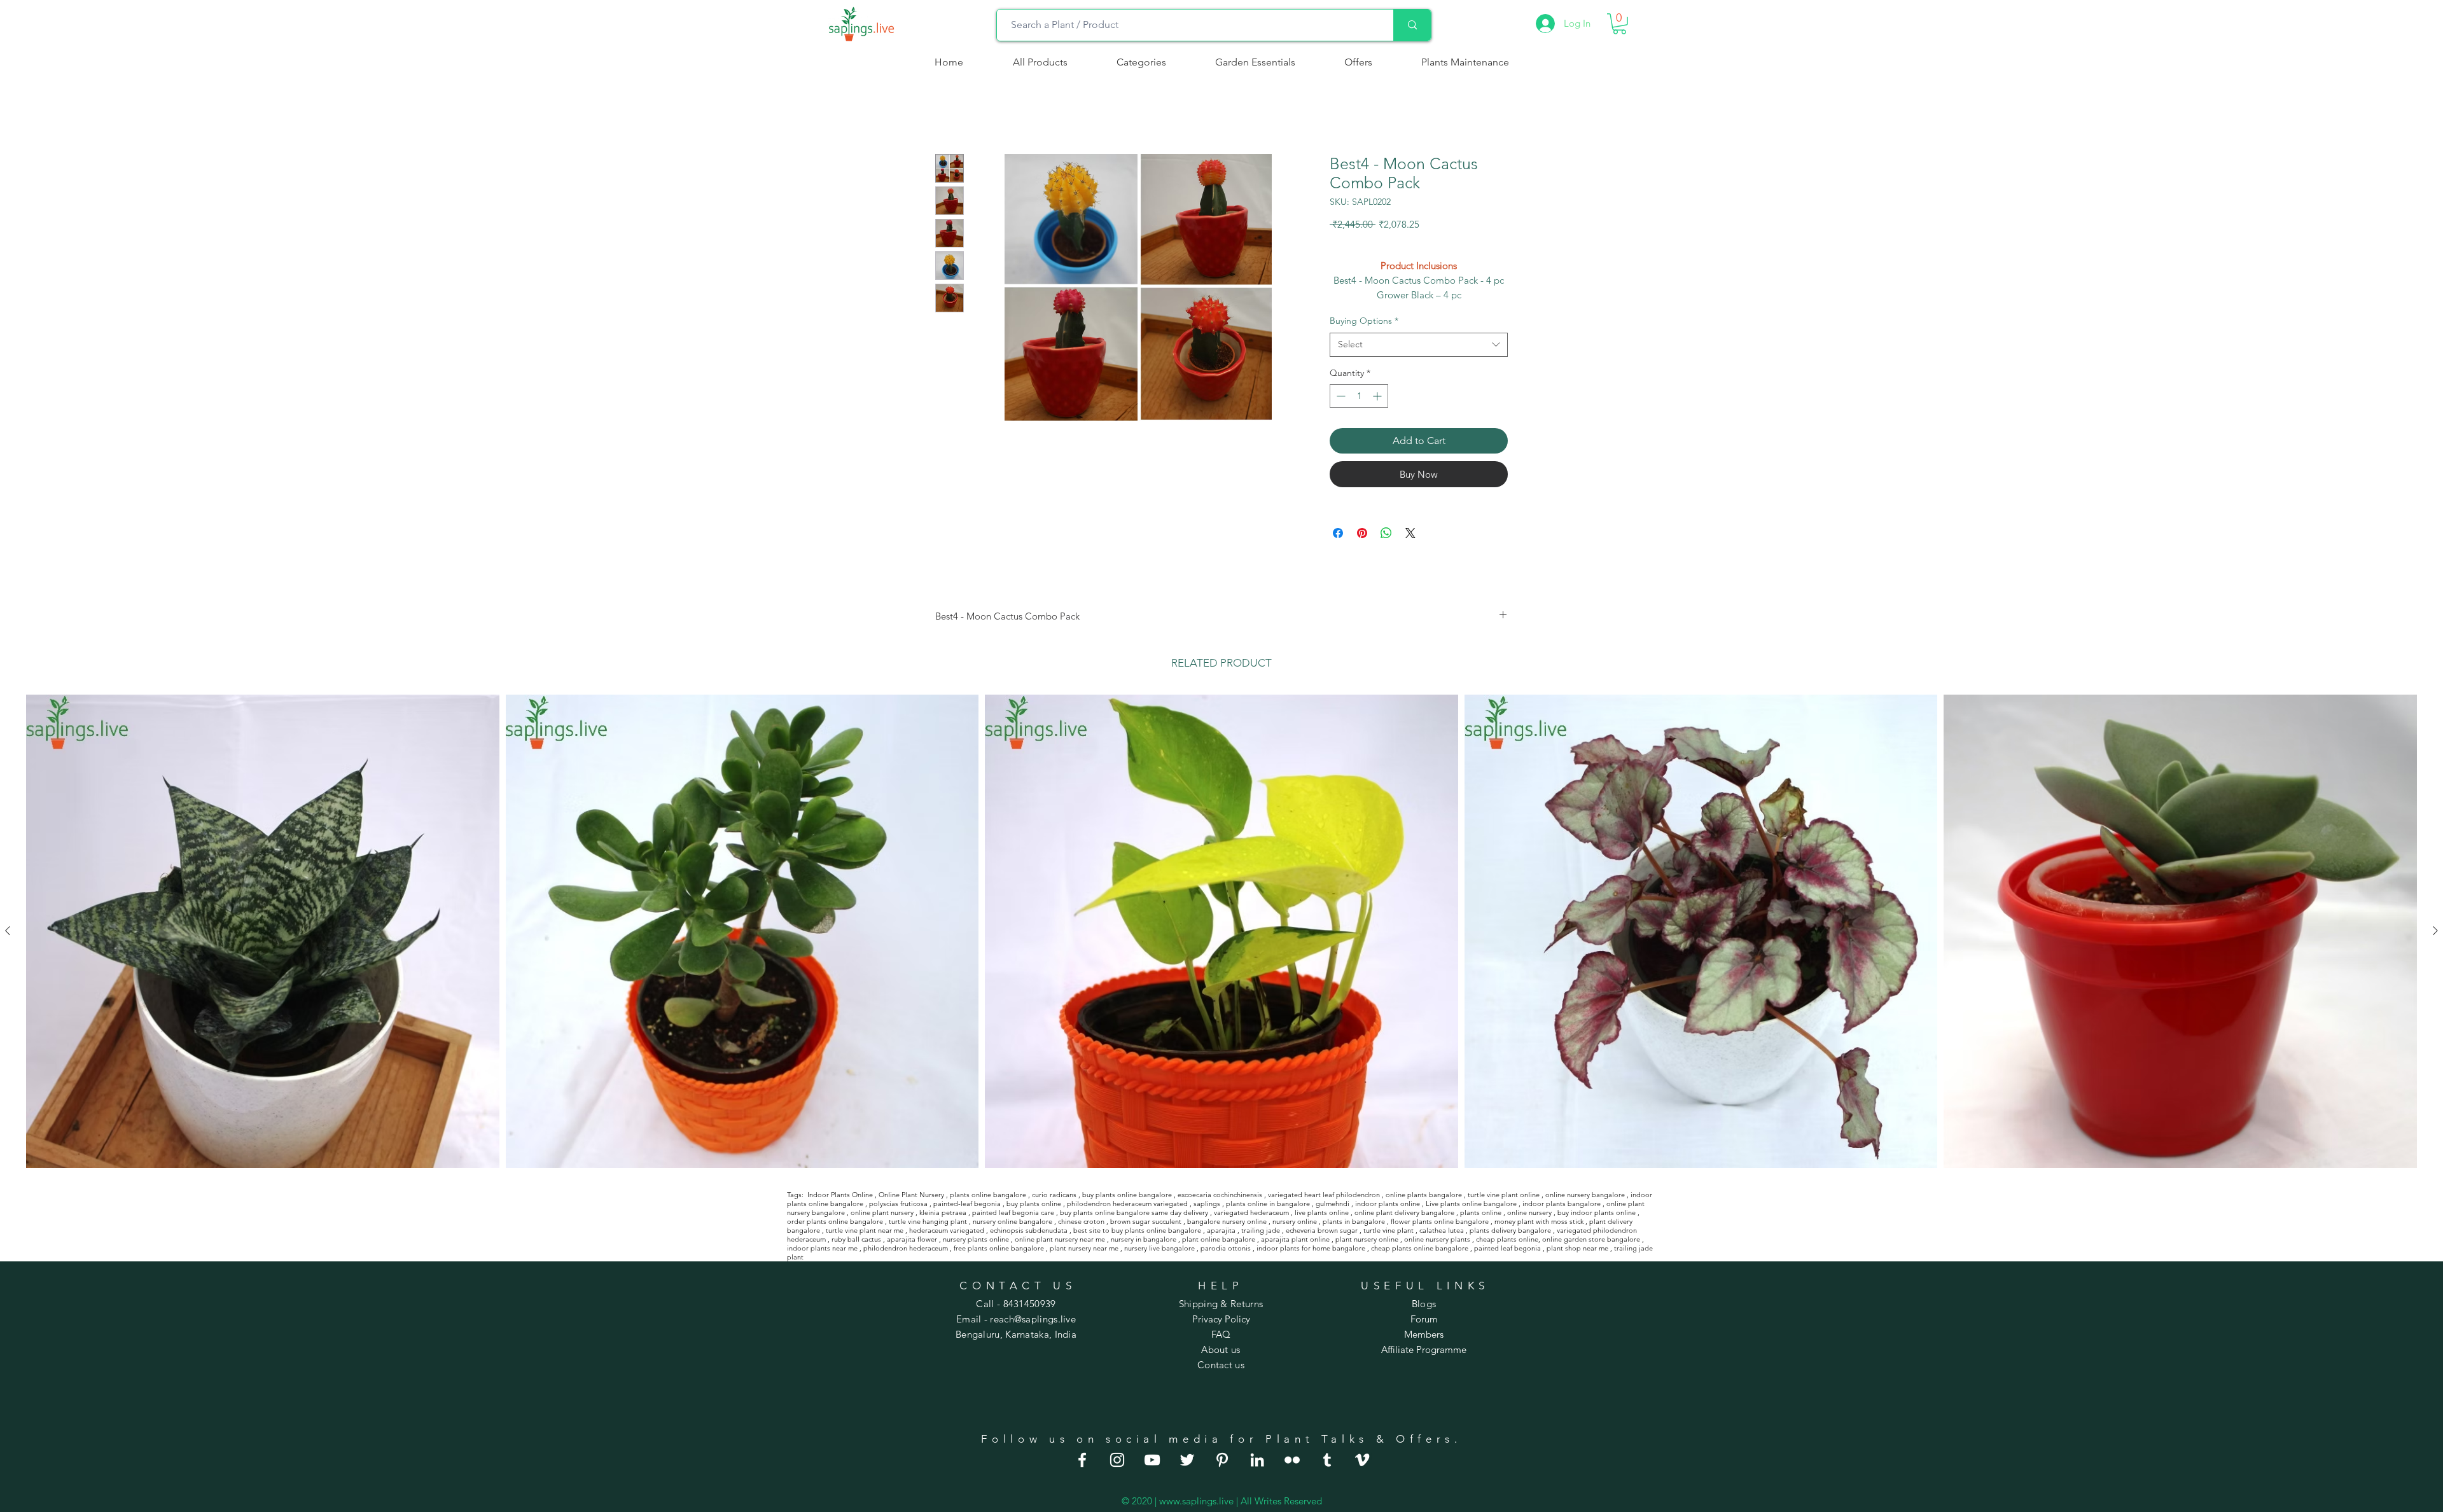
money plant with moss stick (1539, 1221)
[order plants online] (1152, 1460)
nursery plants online (976, 1239)
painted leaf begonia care (1013, 1212)
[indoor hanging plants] (1257, 1460)
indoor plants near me (822, 1248)
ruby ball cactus (856, 1239)
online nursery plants (1437, 1239)
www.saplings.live (1196, 1501)
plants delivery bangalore (1510, 1230)
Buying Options (1364, 321)
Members (1424, 1334)
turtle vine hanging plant (928, 1221)
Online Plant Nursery (911, 1195)
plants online (1481, 1212)
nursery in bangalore (1144, 1239)
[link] (1619, 24)
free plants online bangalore (999, 1248)
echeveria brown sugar (1322, 1230)
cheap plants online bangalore (1420, 1248)
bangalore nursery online (1227, 1221)
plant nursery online (1367, 1239)
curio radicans (1054, 1195)
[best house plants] (1292, 1460)
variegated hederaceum (1251, 1212)
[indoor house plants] (1117, 1460)
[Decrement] (1340, 396)
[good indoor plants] (1082, 1460)
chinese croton (1081, 1221)
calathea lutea (1442, 1230)
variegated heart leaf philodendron (1324, 1195)
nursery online (1295, 1221)
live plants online (1322, 1212)
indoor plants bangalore (1562, 1203)
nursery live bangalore (1159, 1248)
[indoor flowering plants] (1362, 1460)
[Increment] (1378, 396)
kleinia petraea (943, 1212)
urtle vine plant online (1505, 1195)
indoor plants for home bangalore (1311, 1248)
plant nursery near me (1084, 1248)
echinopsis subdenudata (1029, 1230)
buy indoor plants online (1597, 1212)
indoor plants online (1388, 1203)
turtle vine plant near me (865, 1230)
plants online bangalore (988, 1195)
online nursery (1529, 1212)
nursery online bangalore (1013, 1221)
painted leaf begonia (1507, 1248)
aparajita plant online (1295, 1239)
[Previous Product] (8, 931)
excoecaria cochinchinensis (1220, 1195)
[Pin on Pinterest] (1362, 533)
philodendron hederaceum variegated (1127, 1203)
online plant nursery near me (1060, 1239)
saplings (1207, 1203)
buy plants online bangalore (1127, 1195)
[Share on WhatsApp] (1386, 533)
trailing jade (1261, 1230)
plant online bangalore (1219, 1239)
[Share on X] (1410, 533)
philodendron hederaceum (906, 1248)
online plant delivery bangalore (1404, 1212)
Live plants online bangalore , (1473, 1203)
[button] (1141, 62)
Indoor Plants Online (840, 1195)
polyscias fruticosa (898, 1203)
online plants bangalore (1424, 1195)
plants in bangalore (1354, 1221)
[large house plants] (1327, 1460)
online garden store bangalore (1591, 1239)
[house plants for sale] (1222, 1460)
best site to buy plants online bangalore (1137, 1230)
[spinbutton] (1359, 396)
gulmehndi (1333, 1203)
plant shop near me (1577, 1248)
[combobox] (1419, 345)
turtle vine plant (1389, 1230)
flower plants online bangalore (1440, 1221)
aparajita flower (912, 1239)
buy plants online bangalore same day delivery (1134, 1212)
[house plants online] (1187, 1460)
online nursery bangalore (1585, 1195)
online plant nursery (882, 1212)
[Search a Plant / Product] (1412, 25)
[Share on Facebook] (1338, 533)
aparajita (1221, 1230)
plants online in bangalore (1268, 1203)
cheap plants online (1507, 1239)
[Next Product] (2435, 931)
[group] (1221, 931)
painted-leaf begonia (967, 1203)
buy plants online (1034, 1203)
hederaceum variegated (947, 1230)
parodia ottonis (1226, 1248)
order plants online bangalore (835, 1221)
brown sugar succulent (1146, 1221)
